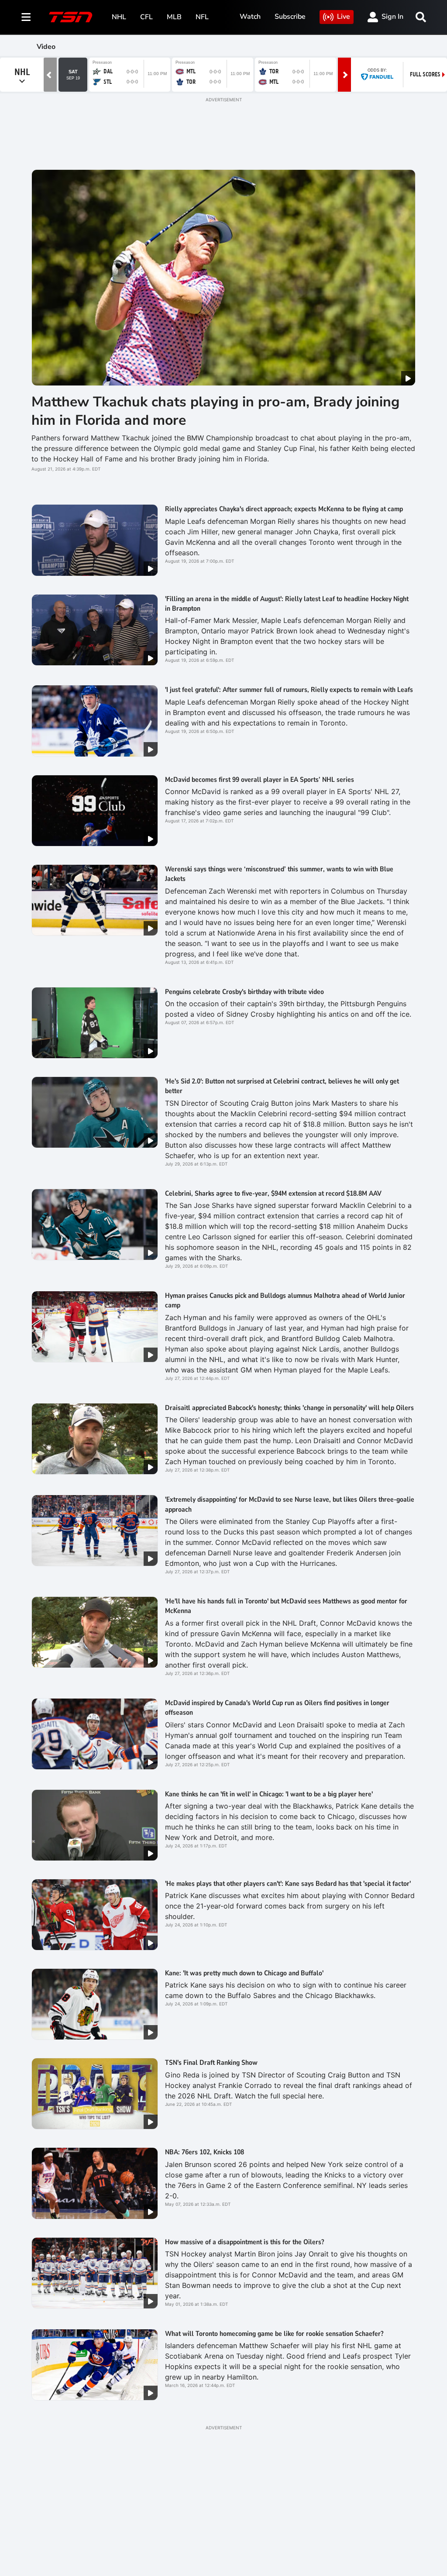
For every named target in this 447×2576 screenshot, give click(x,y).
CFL (146, 17)
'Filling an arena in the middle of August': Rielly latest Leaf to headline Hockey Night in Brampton (287, 604)
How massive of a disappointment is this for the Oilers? (244, 2242)
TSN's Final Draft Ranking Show (211, 2063)
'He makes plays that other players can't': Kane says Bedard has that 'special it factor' (288, 1884)
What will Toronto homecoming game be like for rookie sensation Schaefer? (274, 2334)
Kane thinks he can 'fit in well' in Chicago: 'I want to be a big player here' (269, 1794)
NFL (202, 17)
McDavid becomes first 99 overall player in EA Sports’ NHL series (260, 780)
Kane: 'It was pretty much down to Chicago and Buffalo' (244, 1973)
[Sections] (26, 17)
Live (344, 17)
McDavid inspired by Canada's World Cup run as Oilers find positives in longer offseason (277, 1708)
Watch (250, 17)
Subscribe (290, 17)
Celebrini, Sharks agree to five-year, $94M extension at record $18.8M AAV (273, 1193)
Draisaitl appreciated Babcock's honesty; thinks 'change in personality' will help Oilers (289, 1408)
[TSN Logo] (71, 17)
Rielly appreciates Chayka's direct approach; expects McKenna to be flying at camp (284, 509)
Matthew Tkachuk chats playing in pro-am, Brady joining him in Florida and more (215, 411)
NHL (119, 17)
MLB (174, 17)
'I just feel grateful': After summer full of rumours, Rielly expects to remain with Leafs (289, 690)
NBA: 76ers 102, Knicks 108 (205, 2152)
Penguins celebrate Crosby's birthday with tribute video (244, 992)
